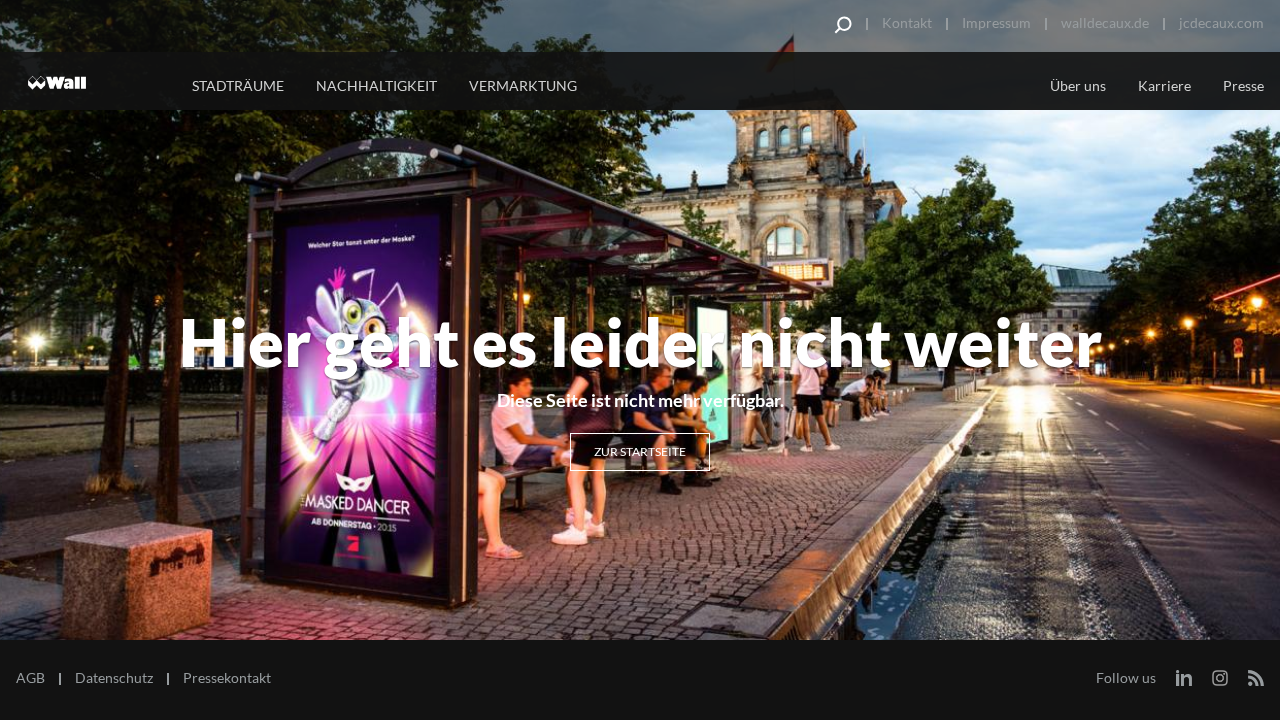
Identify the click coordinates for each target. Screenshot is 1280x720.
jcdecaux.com (1221, 22)
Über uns (1078, 85)
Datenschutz (114, 678)
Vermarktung (523, 85)
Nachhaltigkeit (376, 85)
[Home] (91, 83)
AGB (30, 678)
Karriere (1164, 85)
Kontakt (907, 22)
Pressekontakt (227, 678)
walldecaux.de (1105, 22)
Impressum (996, 22)
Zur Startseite (640, 451)
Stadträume (238, 85)
